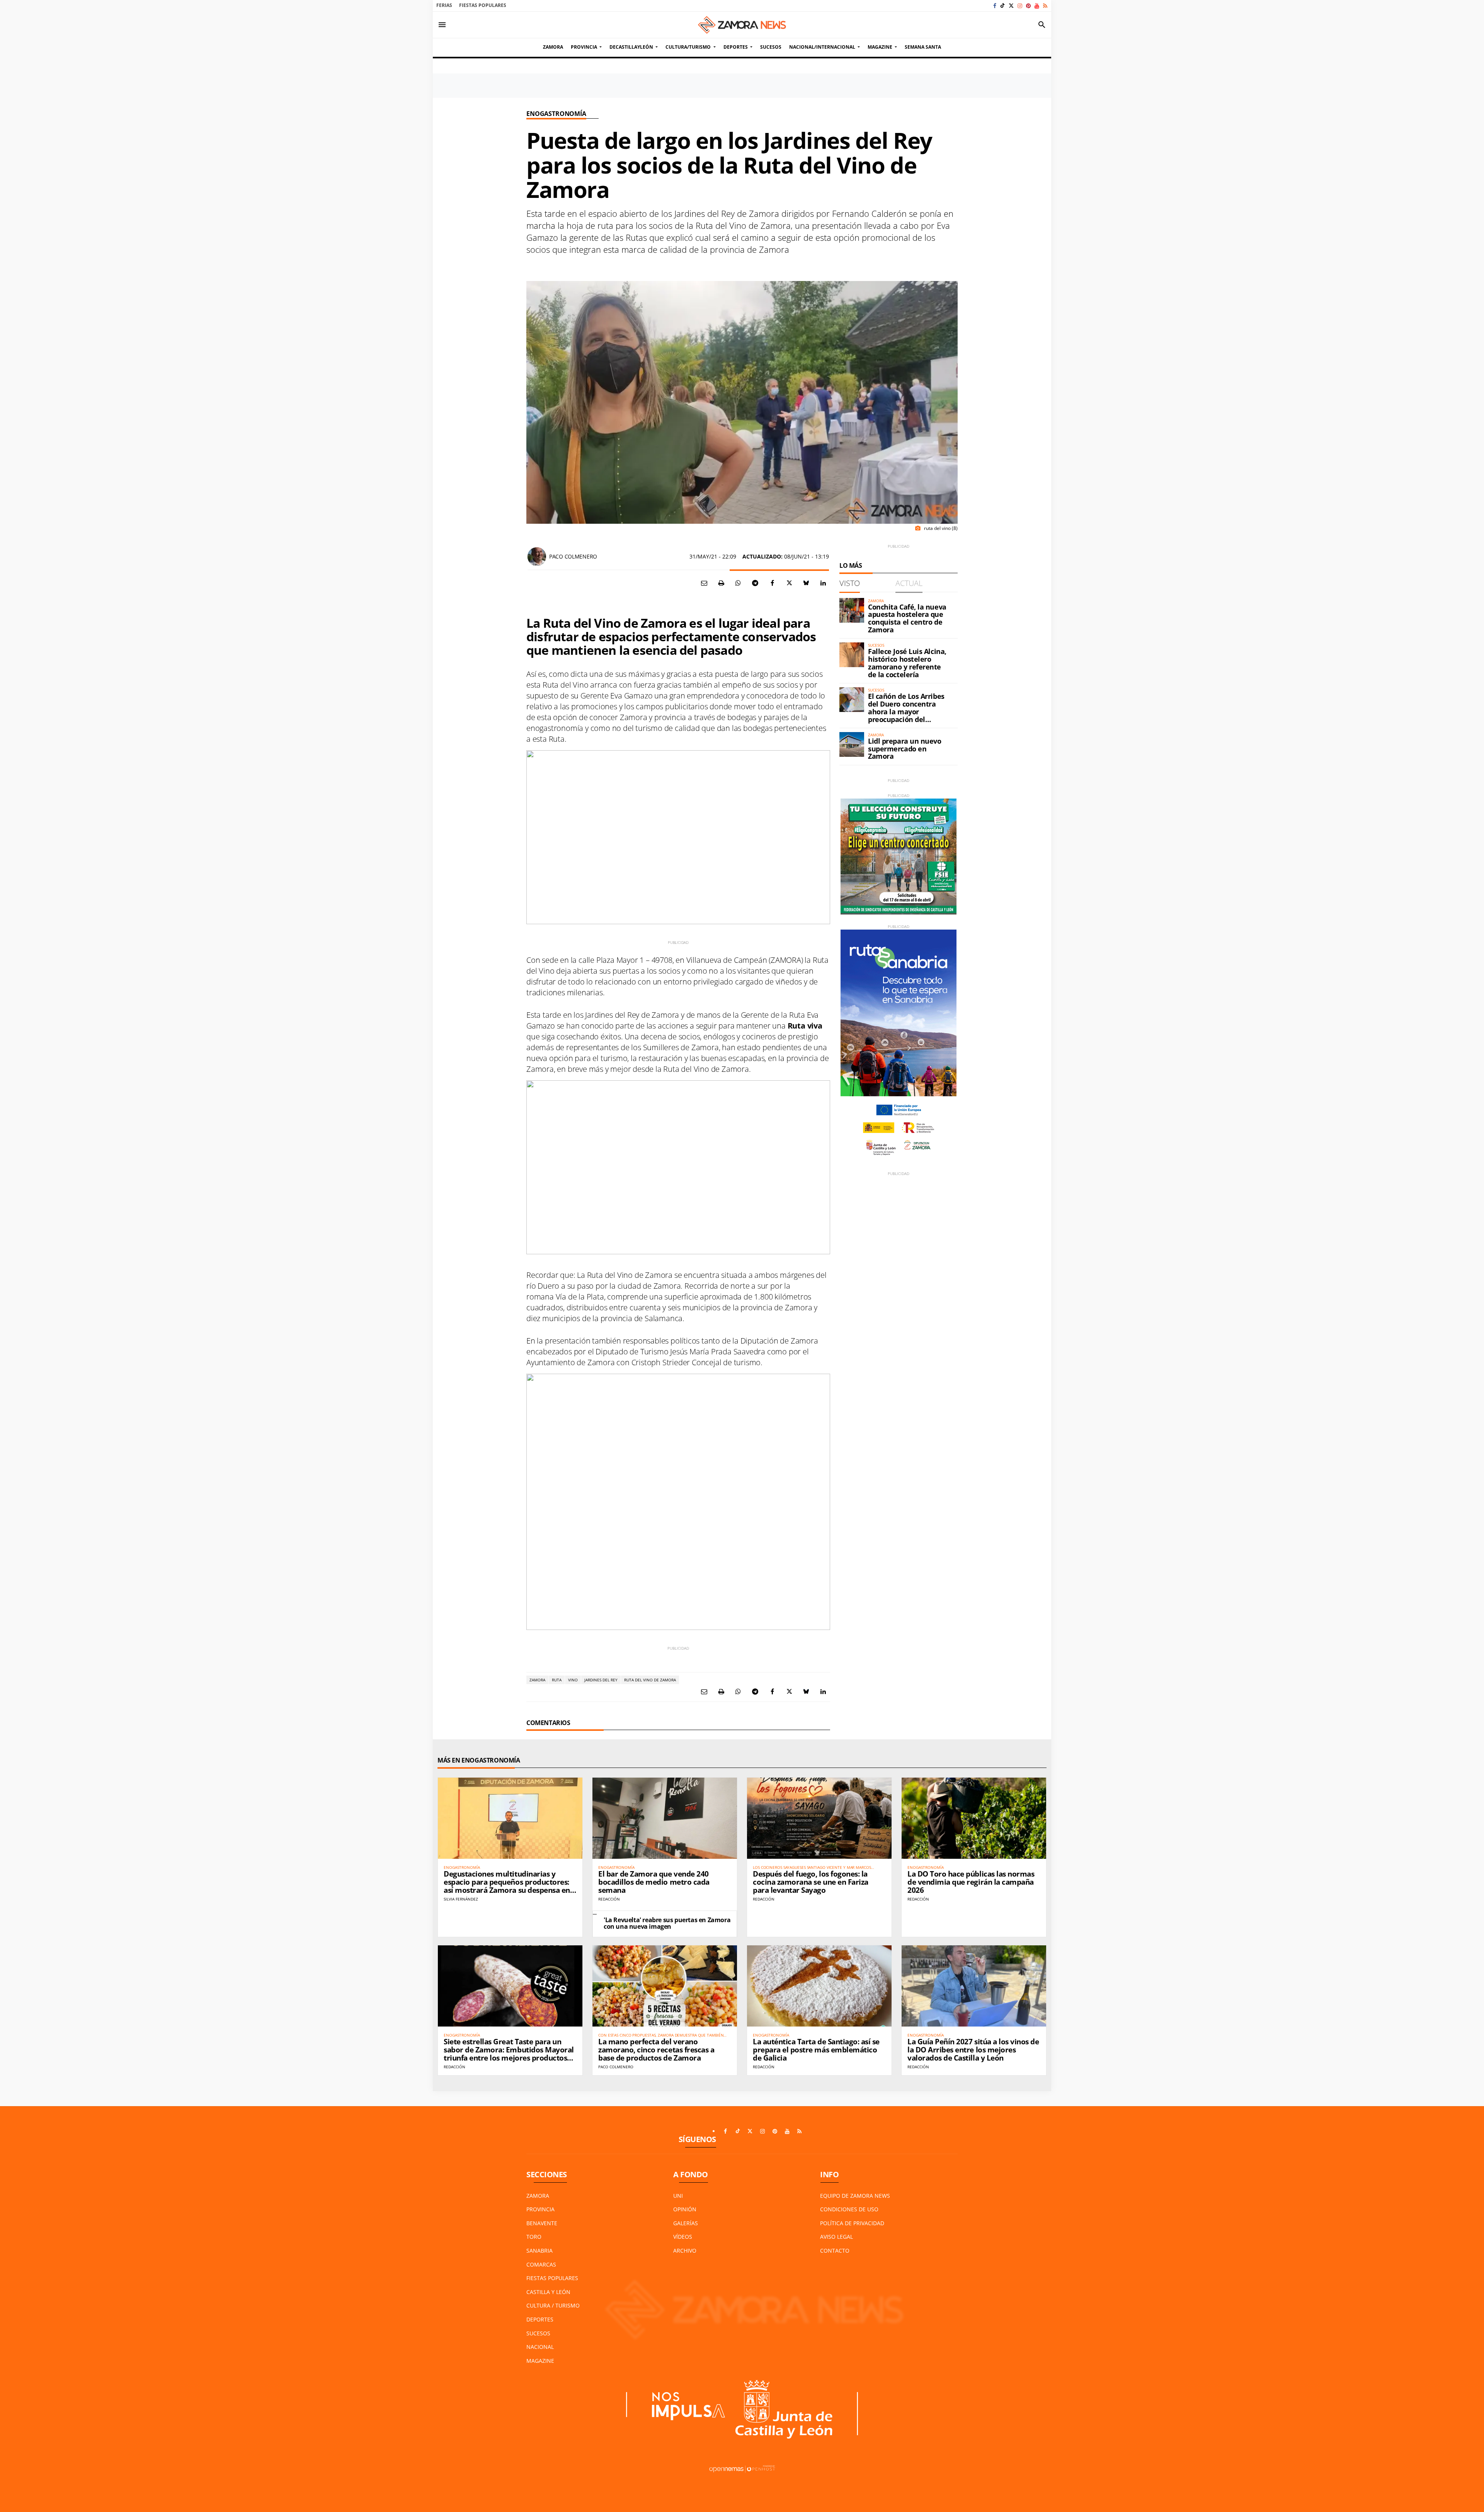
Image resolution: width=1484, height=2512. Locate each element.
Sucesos (538, 2333)
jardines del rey (601, 1680)
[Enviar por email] (704, 583)
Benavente (542, 2223)
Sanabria (539, 2251)
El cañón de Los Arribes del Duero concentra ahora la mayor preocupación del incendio (906, 711)
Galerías (686, 2223)
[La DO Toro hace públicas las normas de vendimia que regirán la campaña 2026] (974, 1818)
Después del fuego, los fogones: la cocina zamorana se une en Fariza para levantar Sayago (811, 1882)
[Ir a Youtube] (1037, 6)
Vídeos (683, 2237)
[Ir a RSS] (1045, 6)
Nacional (540, 2347)
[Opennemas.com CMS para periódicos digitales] (742, 2469)
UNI (678, 2196)
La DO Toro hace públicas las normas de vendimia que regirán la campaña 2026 (971, 1882)
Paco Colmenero (573, 556)
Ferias (444, 5)
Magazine (540, 2361)
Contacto (835, 2251)
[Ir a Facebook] (995, 6)
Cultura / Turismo (553, 2305)
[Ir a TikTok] (1002, 6)
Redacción (609, 1899)
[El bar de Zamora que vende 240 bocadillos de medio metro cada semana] (665, 1818)
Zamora (537, 1680)
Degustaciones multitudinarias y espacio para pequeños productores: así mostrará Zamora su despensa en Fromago (507, 1886)
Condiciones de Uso (849, 2209)
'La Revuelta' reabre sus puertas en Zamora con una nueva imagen (667, 1923)
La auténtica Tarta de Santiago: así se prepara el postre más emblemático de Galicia (816, 2050)
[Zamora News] (742, 25)
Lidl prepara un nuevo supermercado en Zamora (905, 749)
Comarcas (541, 2264)
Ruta (557, 1680)
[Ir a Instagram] (1020, 6)
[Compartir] (738, 583)
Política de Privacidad (852, 2223)
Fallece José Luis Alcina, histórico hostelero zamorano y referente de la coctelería (907, 663)
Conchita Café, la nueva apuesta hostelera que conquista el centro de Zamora (907, 618)
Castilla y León (548, 2292)
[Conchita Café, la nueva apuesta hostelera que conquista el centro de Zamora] (852, 610)
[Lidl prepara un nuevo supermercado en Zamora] (852, 744)
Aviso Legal (836, 2237)
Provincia (540, 2209)
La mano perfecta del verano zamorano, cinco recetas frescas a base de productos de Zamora (656, 2050)
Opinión (685, 2209)
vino (573, 1680)
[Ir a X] (1011, 6)
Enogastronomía (556, 114)
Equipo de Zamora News (855, 2196)
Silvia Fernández (461, 1899)
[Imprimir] (721, 583)
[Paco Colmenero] (537, 557)
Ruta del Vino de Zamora (650, 1680)
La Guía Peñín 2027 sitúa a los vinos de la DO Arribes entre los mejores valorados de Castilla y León (973, 2050)
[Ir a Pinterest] (1028, 6)
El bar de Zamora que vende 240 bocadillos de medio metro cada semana (654, 1882)
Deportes (540, 2319)
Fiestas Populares (483, 5)
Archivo (685, 2251)
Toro (534, 2237)
